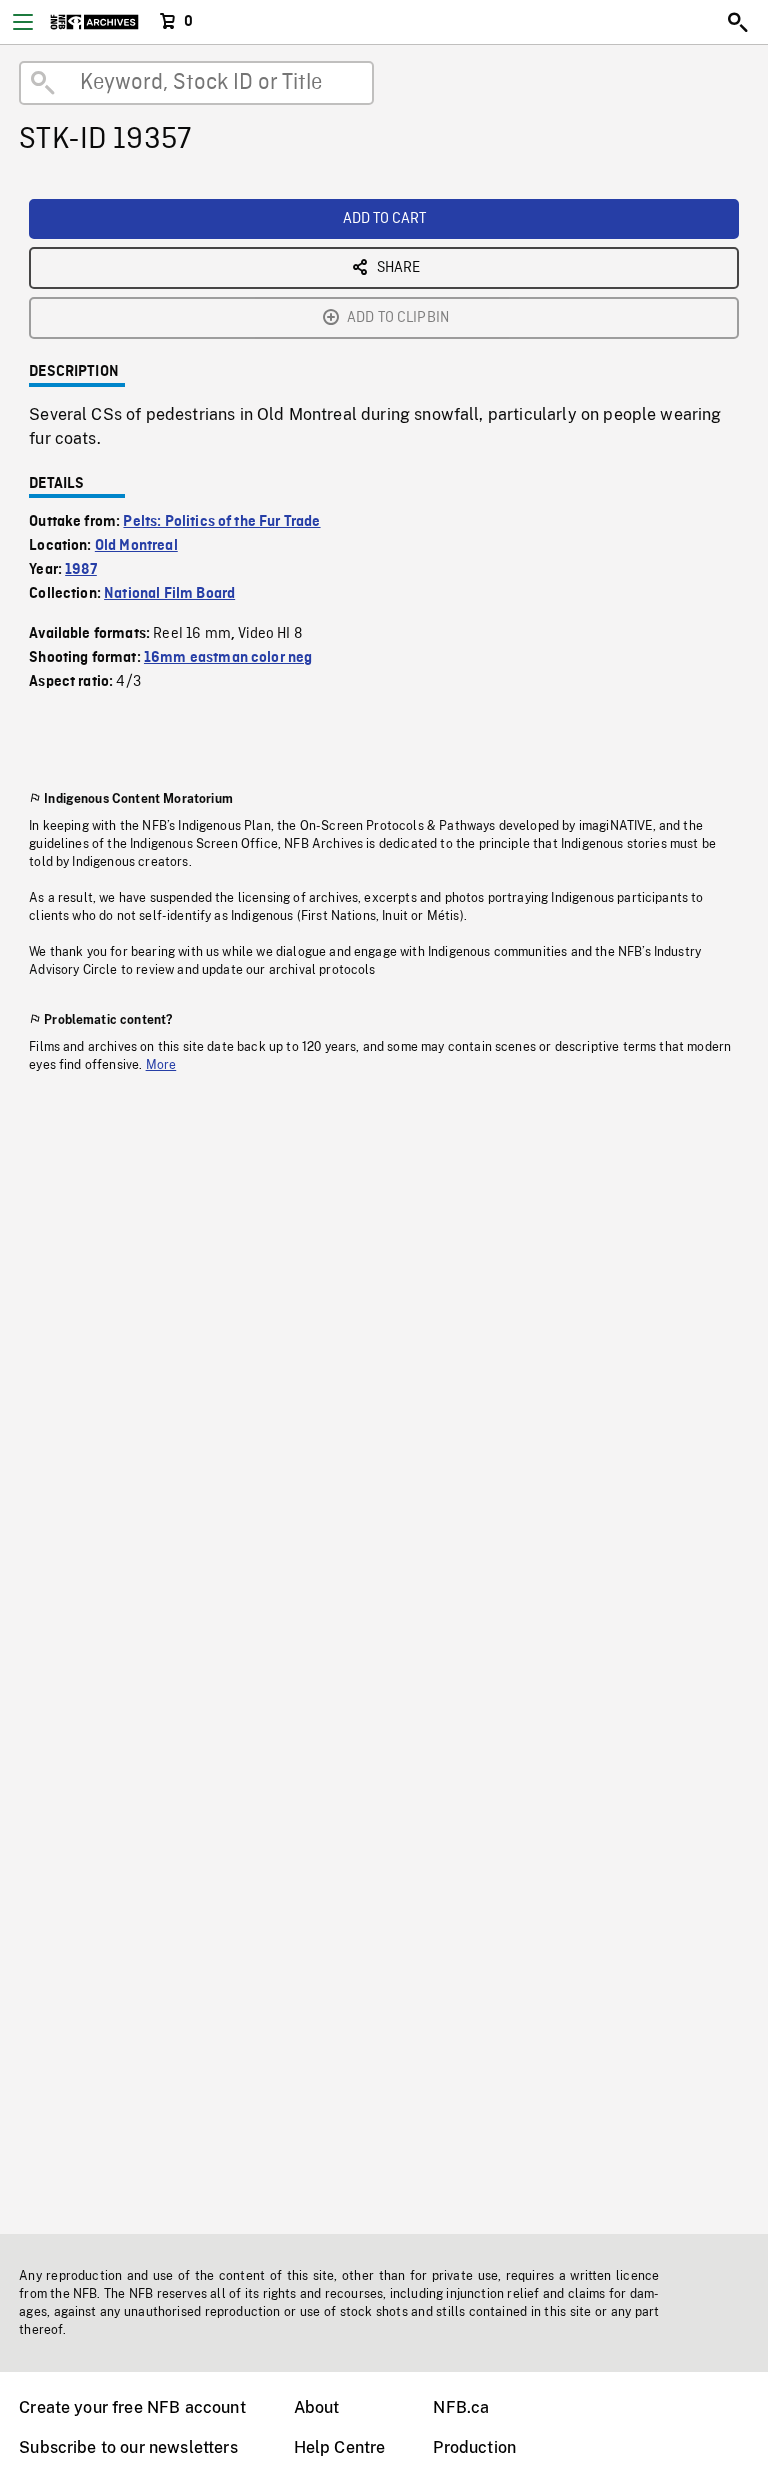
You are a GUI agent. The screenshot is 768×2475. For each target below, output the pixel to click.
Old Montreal (136, 546)
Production (474, 2447)
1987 (81, 570)
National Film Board (169, 594)
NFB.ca (461, 2407)
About (317, 2407)
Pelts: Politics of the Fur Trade (221, 522)
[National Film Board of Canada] (94, 22)
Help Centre (340, 2447)
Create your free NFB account (132, 2407)
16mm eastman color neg (228, 658)
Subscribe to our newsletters (128, 2447)
